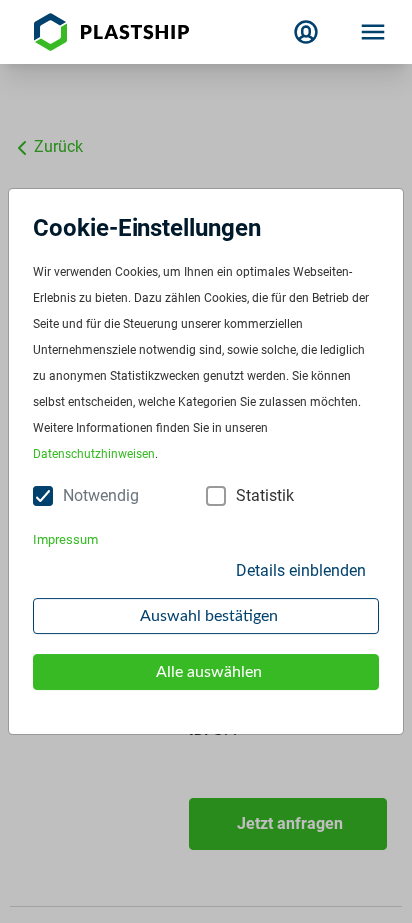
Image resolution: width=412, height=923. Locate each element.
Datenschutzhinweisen (94, 454)
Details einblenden (301, 570)
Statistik (265, 495)
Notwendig (101, 495)
